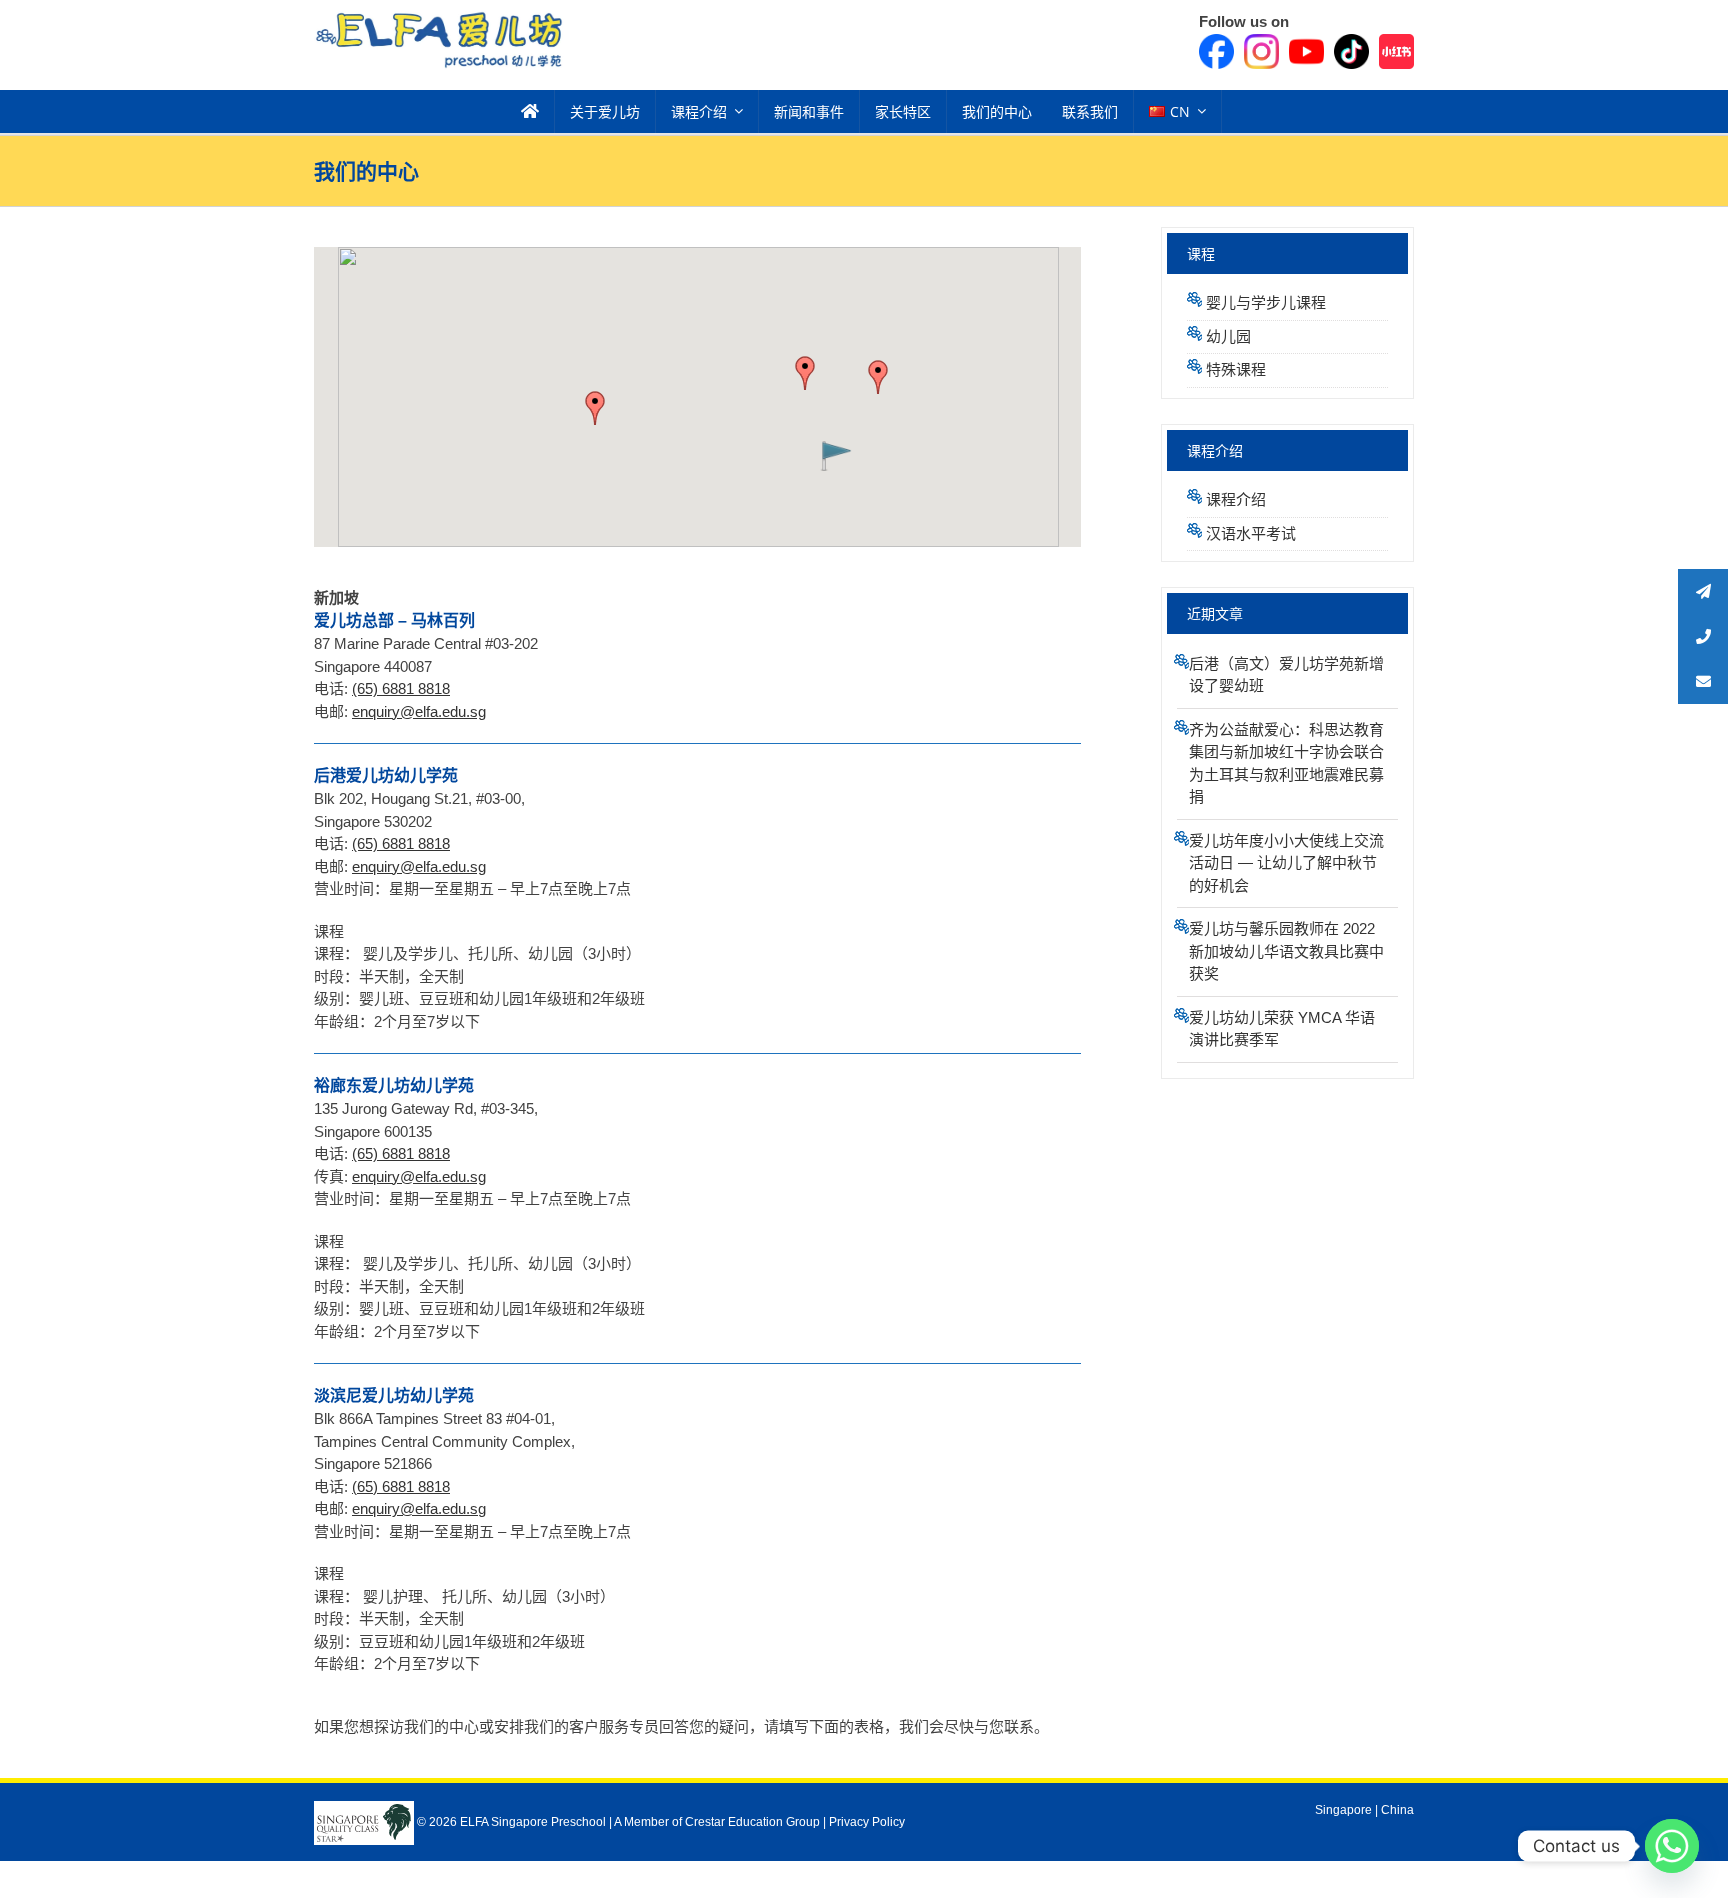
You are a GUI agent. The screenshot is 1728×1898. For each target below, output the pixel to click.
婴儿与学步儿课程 (1266, 302)
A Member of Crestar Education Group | (721, 1822)
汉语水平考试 (1251, 533)
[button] (805, 373)
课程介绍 (1236, 499)
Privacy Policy (867, 1822)
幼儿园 (1228, 336)
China (1397, 1810)
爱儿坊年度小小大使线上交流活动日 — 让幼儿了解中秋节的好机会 (1286, 863)
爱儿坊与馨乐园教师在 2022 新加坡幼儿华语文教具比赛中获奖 (1286, 951)
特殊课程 (1236, 369)
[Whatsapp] (1672, 1846)
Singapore (1343, 1810)
